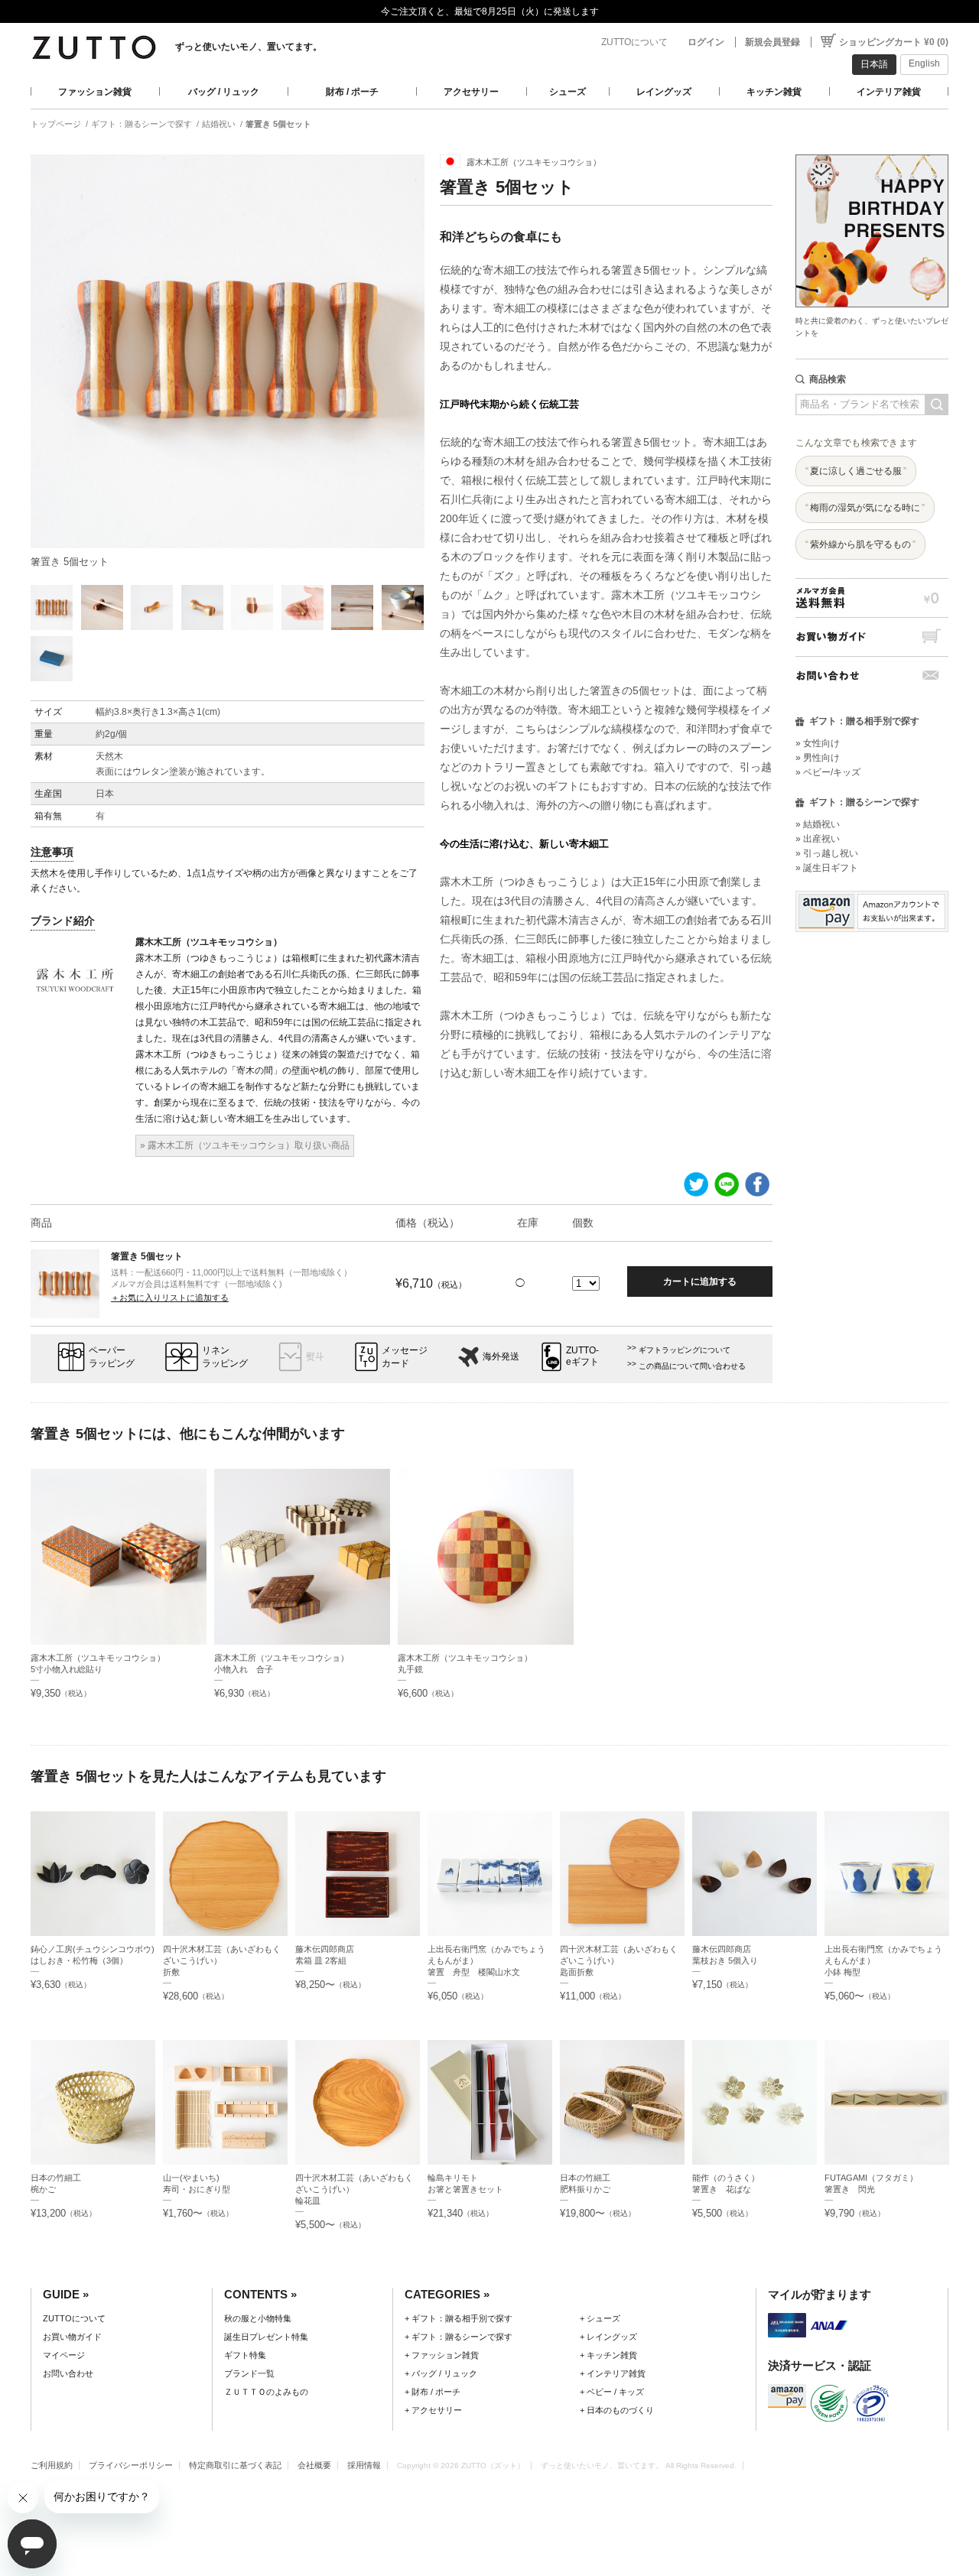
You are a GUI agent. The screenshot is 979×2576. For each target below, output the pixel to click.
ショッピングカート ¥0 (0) (894, 42)
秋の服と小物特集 (258, 2318)
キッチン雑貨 (774, 92)
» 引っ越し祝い (827, 853)
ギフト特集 (245, 2355)
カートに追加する (700, 1282)
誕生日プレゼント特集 (266, 2337)
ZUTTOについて (634, 42)
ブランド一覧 (249, 2373)
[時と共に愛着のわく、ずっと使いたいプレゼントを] (872, 150)
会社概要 (314, 2465)
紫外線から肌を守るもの (860, 544)
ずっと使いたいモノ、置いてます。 (249, 47)
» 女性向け (818, 743)
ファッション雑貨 (95, 92)
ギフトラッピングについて (685, 1350)
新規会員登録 (772, 42)
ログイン (706, 42)
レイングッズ (664, 92)
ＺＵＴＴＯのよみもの (266, 2392)
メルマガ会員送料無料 (872, 598)
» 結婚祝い (818, 824)
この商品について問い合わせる (692, 1366)
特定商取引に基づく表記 (235, 2465)
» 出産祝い (818, 839)
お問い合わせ (872, 676)
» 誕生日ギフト (827, 868)
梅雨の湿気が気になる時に (865, 508)
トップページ (56, 124)
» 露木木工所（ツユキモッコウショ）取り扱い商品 (245, 1145)
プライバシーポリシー (131, 2465)
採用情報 (364, 2465)
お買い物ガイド (872, 637)
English (924, 63)
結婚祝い (219, 124)
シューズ (568, 92)
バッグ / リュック (224, 92)
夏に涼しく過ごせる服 (856, 471)
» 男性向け (818, 758)
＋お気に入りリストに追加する (170, 1298)
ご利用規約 (52, 2465)
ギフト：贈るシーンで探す (141, 124)
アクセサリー (471, 92)
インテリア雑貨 (889, 92)
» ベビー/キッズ (828, 772)
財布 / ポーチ (352, 92)
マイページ (64, 2355)
